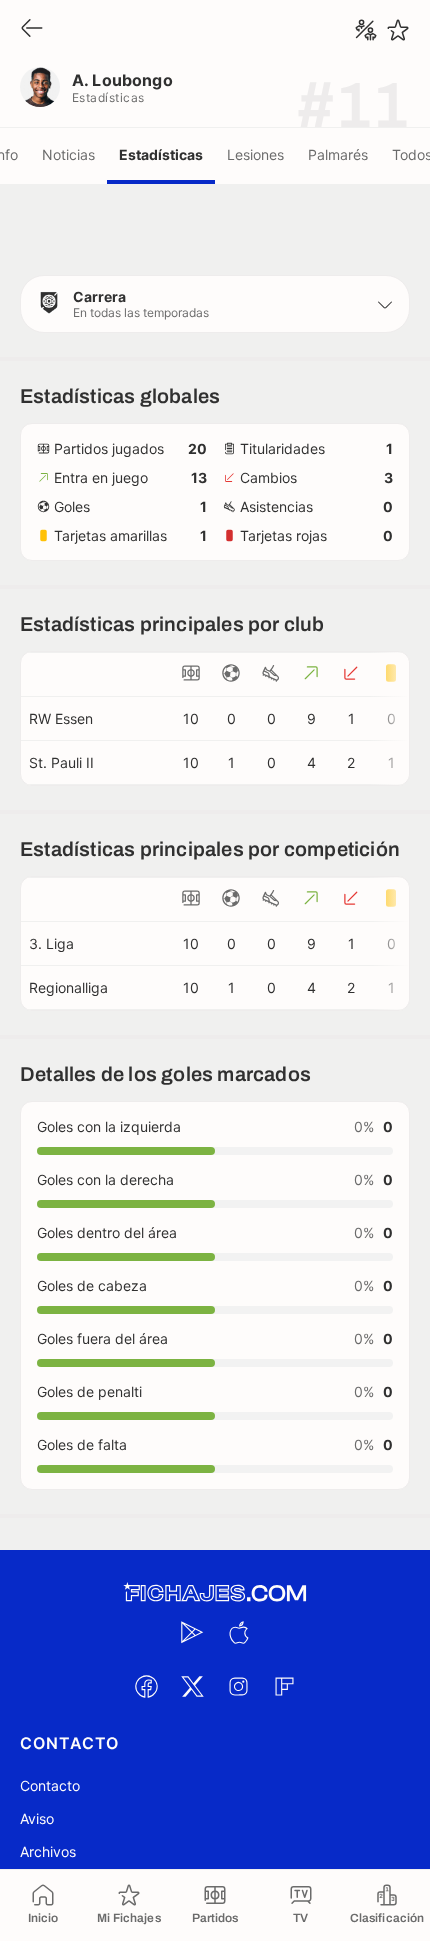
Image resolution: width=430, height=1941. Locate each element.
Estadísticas (161, 154)
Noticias (68, 154)
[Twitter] (192, 1686)
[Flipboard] (284, 1686)
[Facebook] (146, 1686)
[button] (215, 304)
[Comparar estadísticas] (366, 30)
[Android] (192, 1632)
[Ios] (238, 1632)
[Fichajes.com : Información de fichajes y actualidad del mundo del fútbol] (215, 1593)
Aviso (37, 1818)
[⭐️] (398, 30)
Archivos (48, 1851)
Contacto (50, 1785)
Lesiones (255, 154)
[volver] (32, 29)
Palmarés (338, 154)
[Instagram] (238, 1686)
